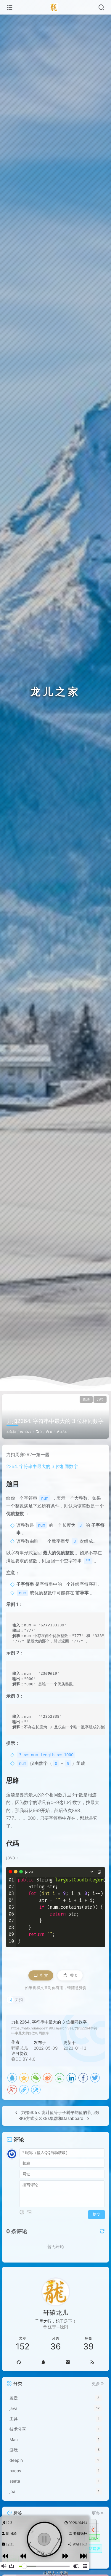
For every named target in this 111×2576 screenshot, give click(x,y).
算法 (86, 1399)
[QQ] (12, 2078)
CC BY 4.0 (25, 2059)
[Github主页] (18, 2362)
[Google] (12, 2090)
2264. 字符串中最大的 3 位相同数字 (42, 1466)
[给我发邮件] (68, 2362)
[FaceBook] (83, 2078)
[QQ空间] (24, 2078)
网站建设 (93, 2548)
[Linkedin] (71, 2078)
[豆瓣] (59, 2078)
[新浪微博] (48, 2078)
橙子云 (82, 2545)
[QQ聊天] (43, 2362)
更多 (96, 2384)
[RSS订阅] (92, 2362)
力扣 (100, 1399)
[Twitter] (95, 2078)
